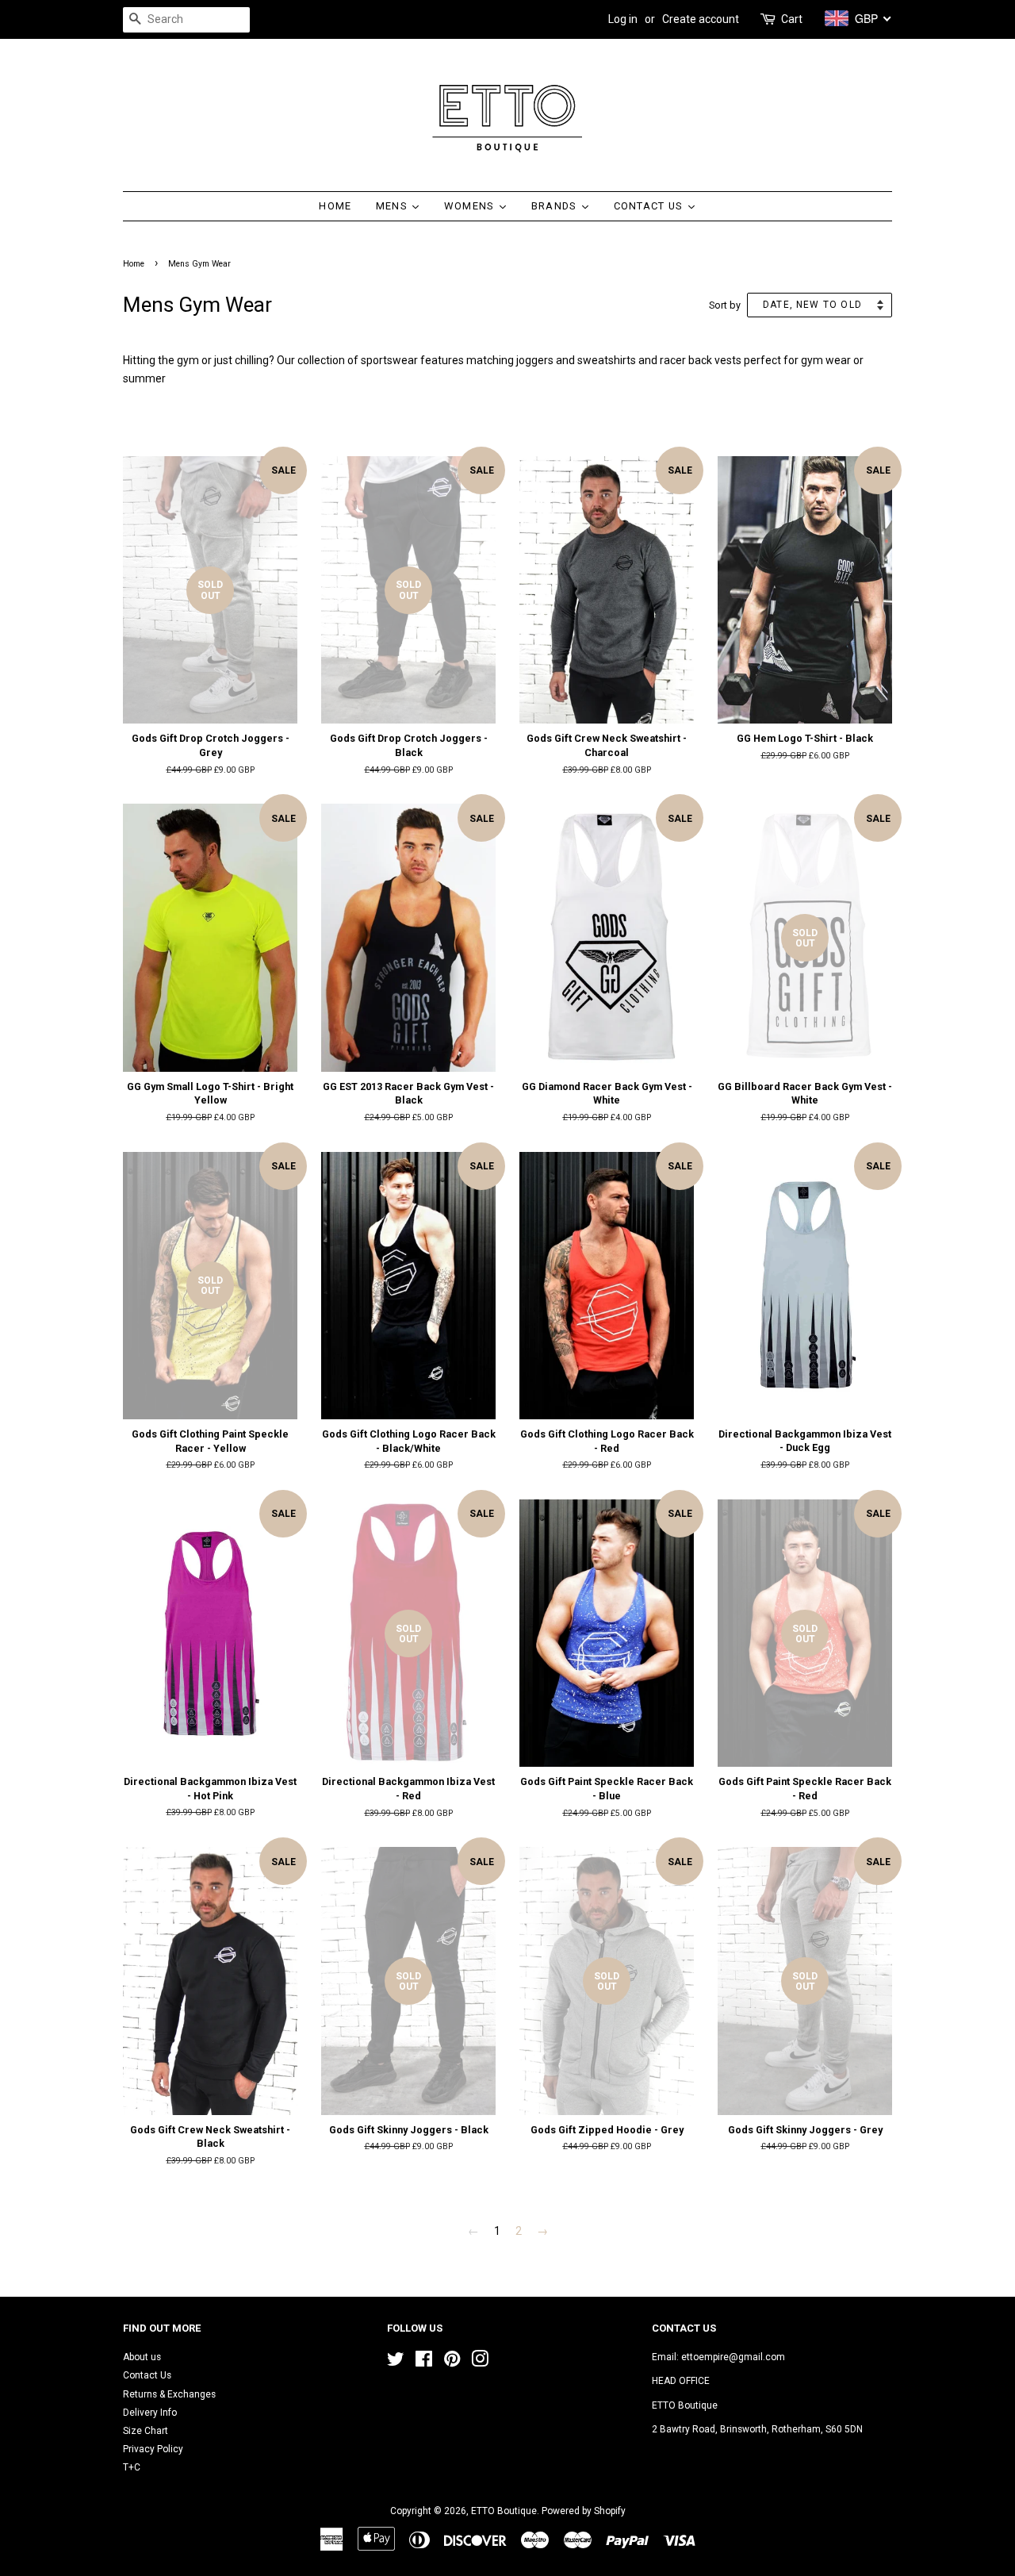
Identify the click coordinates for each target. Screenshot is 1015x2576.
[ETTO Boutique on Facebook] (424, 2363)
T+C (132, 2467)
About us (142, 2357)
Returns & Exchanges (169, 2394)
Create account (701, 19)
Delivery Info (150, 2413)
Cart (792, 19)
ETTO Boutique (504, 2511)
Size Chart (146, 2431)
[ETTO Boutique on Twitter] (396, 2363)
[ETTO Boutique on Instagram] (480, 2363)
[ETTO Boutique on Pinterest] (452, 2363)
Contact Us (147, 2375)
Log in (623, 19)
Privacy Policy (153, 2449)
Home (134, 264)
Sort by (725, 305)
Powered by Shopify (584, 2511)
